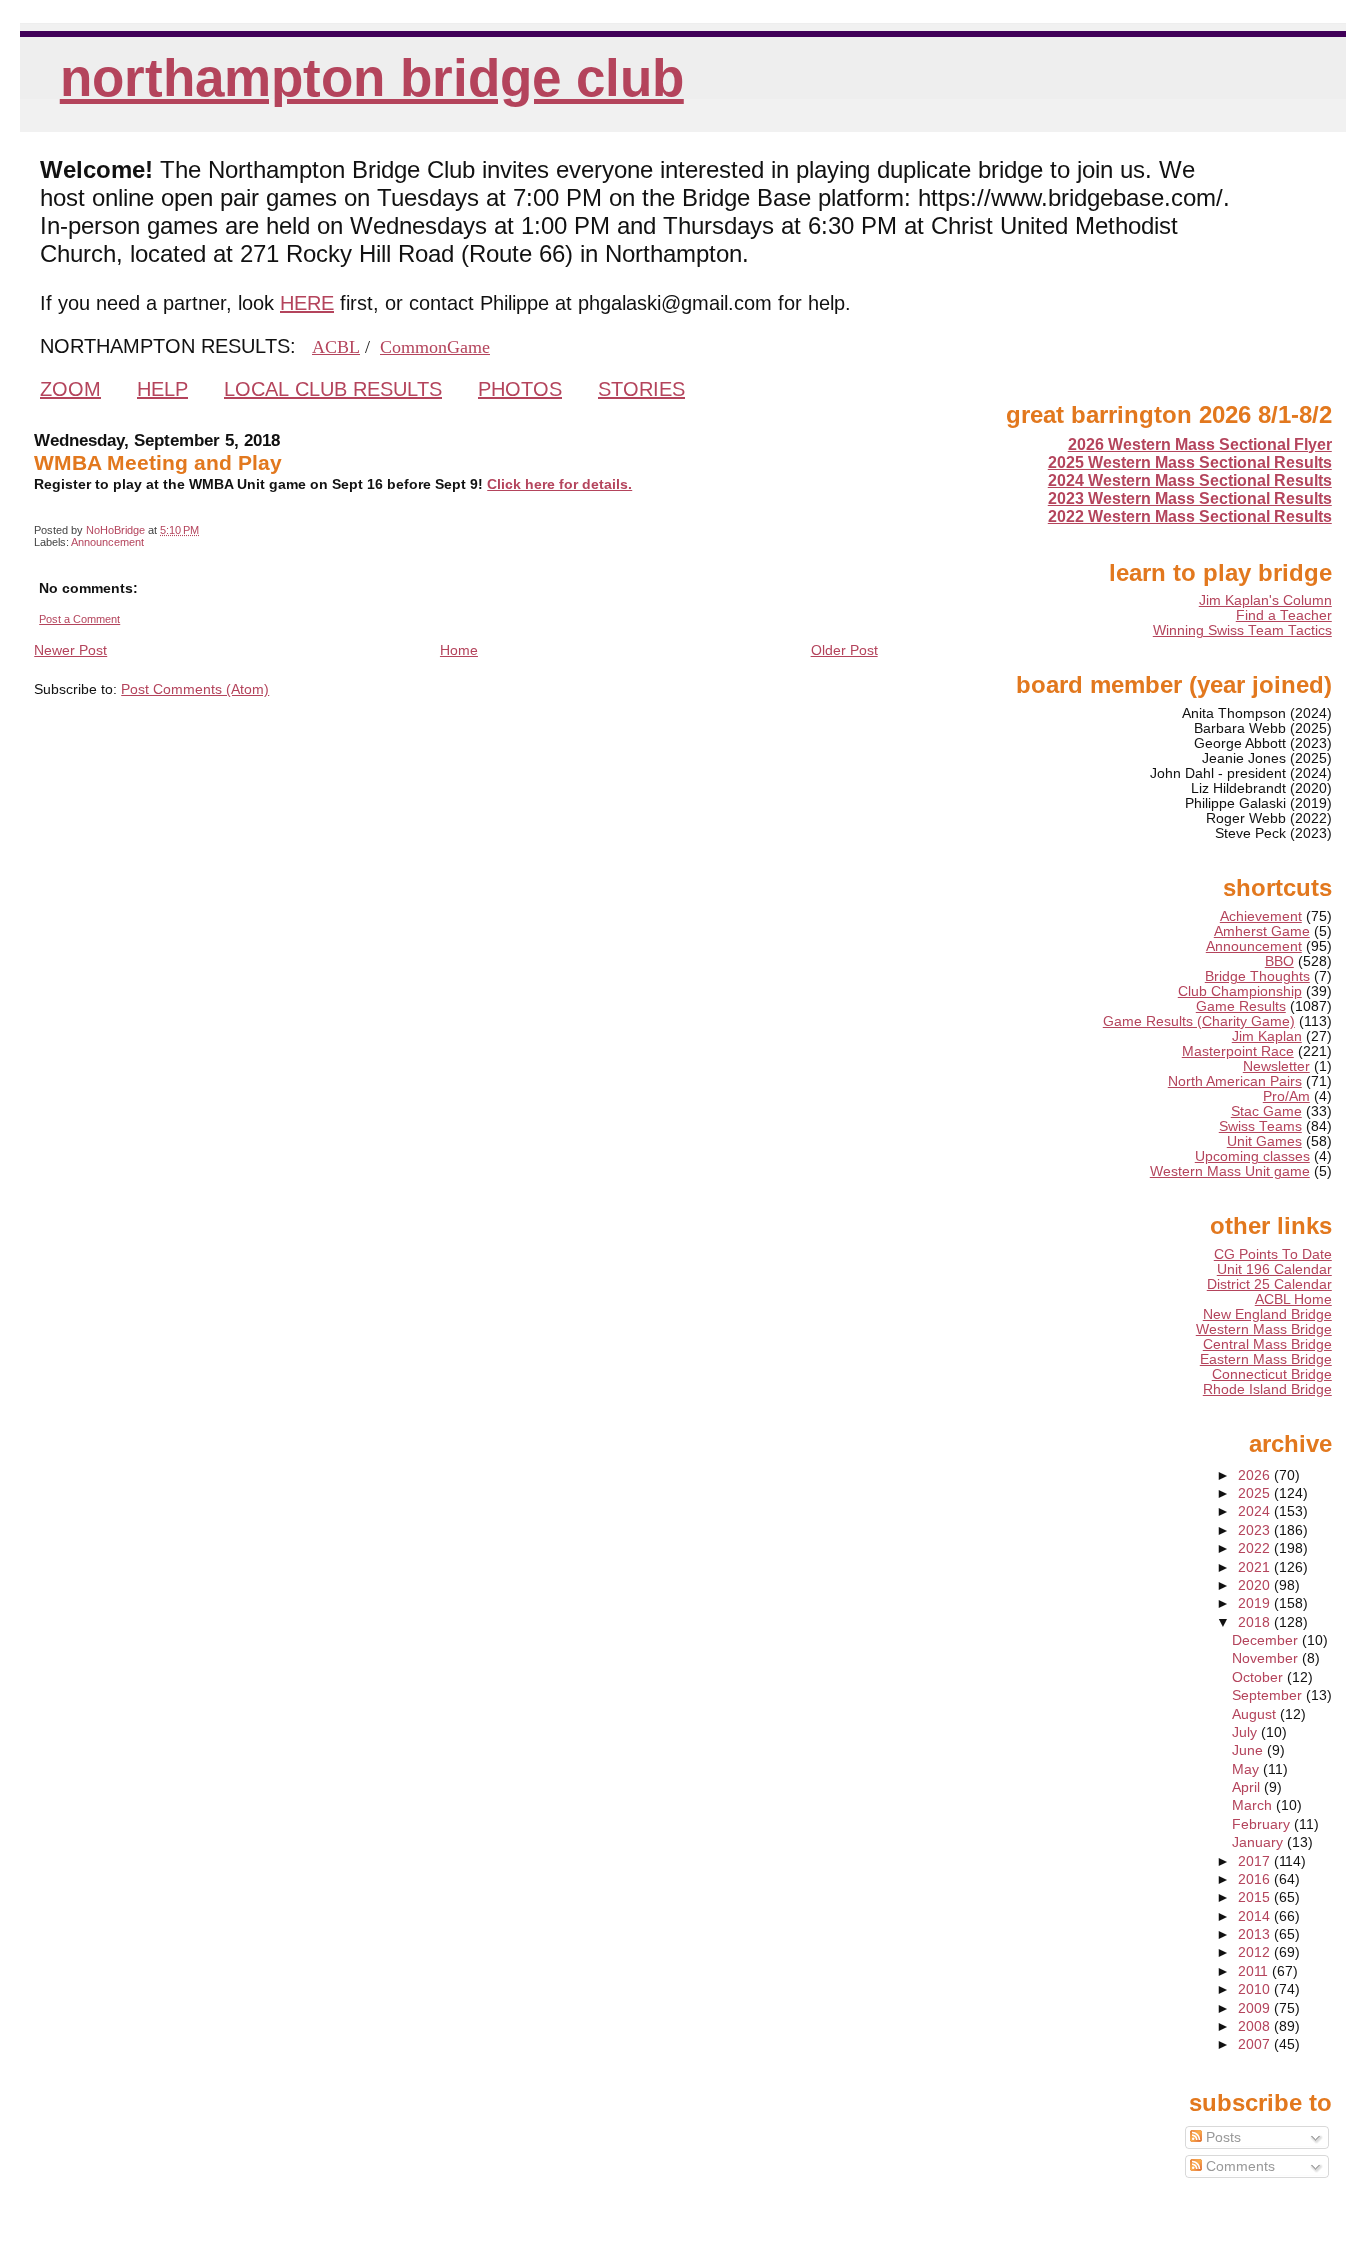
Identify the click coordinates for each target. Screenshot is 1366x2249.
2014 (1256, 1916)
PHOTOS (520, 389)
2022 (1256, 1548)
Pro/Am (1286, 1096)
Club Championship (1240, 991)
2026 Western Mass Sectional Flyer (1200, 444)
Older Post (844, 650)
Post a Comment (79, 619)
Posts (1221, 2137)
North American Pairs (1235, 1081)
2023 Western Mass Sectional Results (1190, 498)
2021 (1256, 1567)
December (1267, 1640)
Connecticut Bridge (1272, 1374)
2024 (1256, 1511)
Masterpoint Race (1238, 1051)
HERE (307, 303)
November (1267, 1658)
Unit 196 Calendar (1274, 1269)
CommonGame (435, 347)
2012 (1256, 1952)
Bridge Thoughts (1257, 976)
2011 (1255, 1971)
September (1269, 1695)
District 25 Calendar (1269, 1284)
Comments (1238, 2166)
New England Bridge (1267, 1314)
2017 (1256, 1861)
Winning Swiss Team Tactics (1242, 630)
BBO (1279, 961)
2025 (1256, 1493)
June (1249, 1750)
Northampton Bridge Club (372, 77)
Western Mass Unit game (1230, 1171)
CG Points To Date (1273, 1254)
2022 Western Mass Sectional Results (1190, 516)
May (1247, 1769)
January (1259, 1842)
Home (459, 650)
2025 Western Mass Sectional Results (1190, 462)
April (1248, 1787)
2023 (1256, 1530)
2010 (1256, 1989)
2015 (1256, 1897)
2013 (1256, 1934)
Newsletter (1276, 1066)
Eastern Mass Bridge (1266, 1359)
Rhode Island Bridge (1267, 1389)
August (1256, 1714)
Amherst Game (1262, 931)
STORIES (641, 389)
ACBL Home (1293, 1299)
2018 (1256, 1622)
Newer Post (70, 650)
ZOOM (70, 389)
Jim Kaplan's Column (1265, 600)
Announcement (107, 542)
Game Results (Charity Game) (1199, 1021)
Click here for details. (559, 484)
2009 (1256, 2008)
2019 (1256, 1603)
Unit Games (1264, 1141)
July (1246, 1732)
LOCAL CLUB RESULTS (333, 389)
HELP (162, 389)
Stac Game (1266, 1111)
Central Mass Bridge (1267, 1344)
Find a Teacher (1284, 615)
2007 (1256, 2044)
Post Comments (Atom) (195, 689)
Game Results (1241, 1006)
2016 (1256, 1879)
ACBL (336, 347)
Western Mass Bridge (1264, 1329)
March (1254, 1805)
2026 (1256, 1475)
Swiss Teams (1260, 1126)
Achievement (1261, 916)
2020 (1256, 1585)
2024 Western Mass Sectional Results (1190, 480)
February (1263, 1824)
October (1259, 1677)
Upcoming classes (1252, 1156)
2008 (1256, 2026)
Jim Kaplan (1267, 1036)
